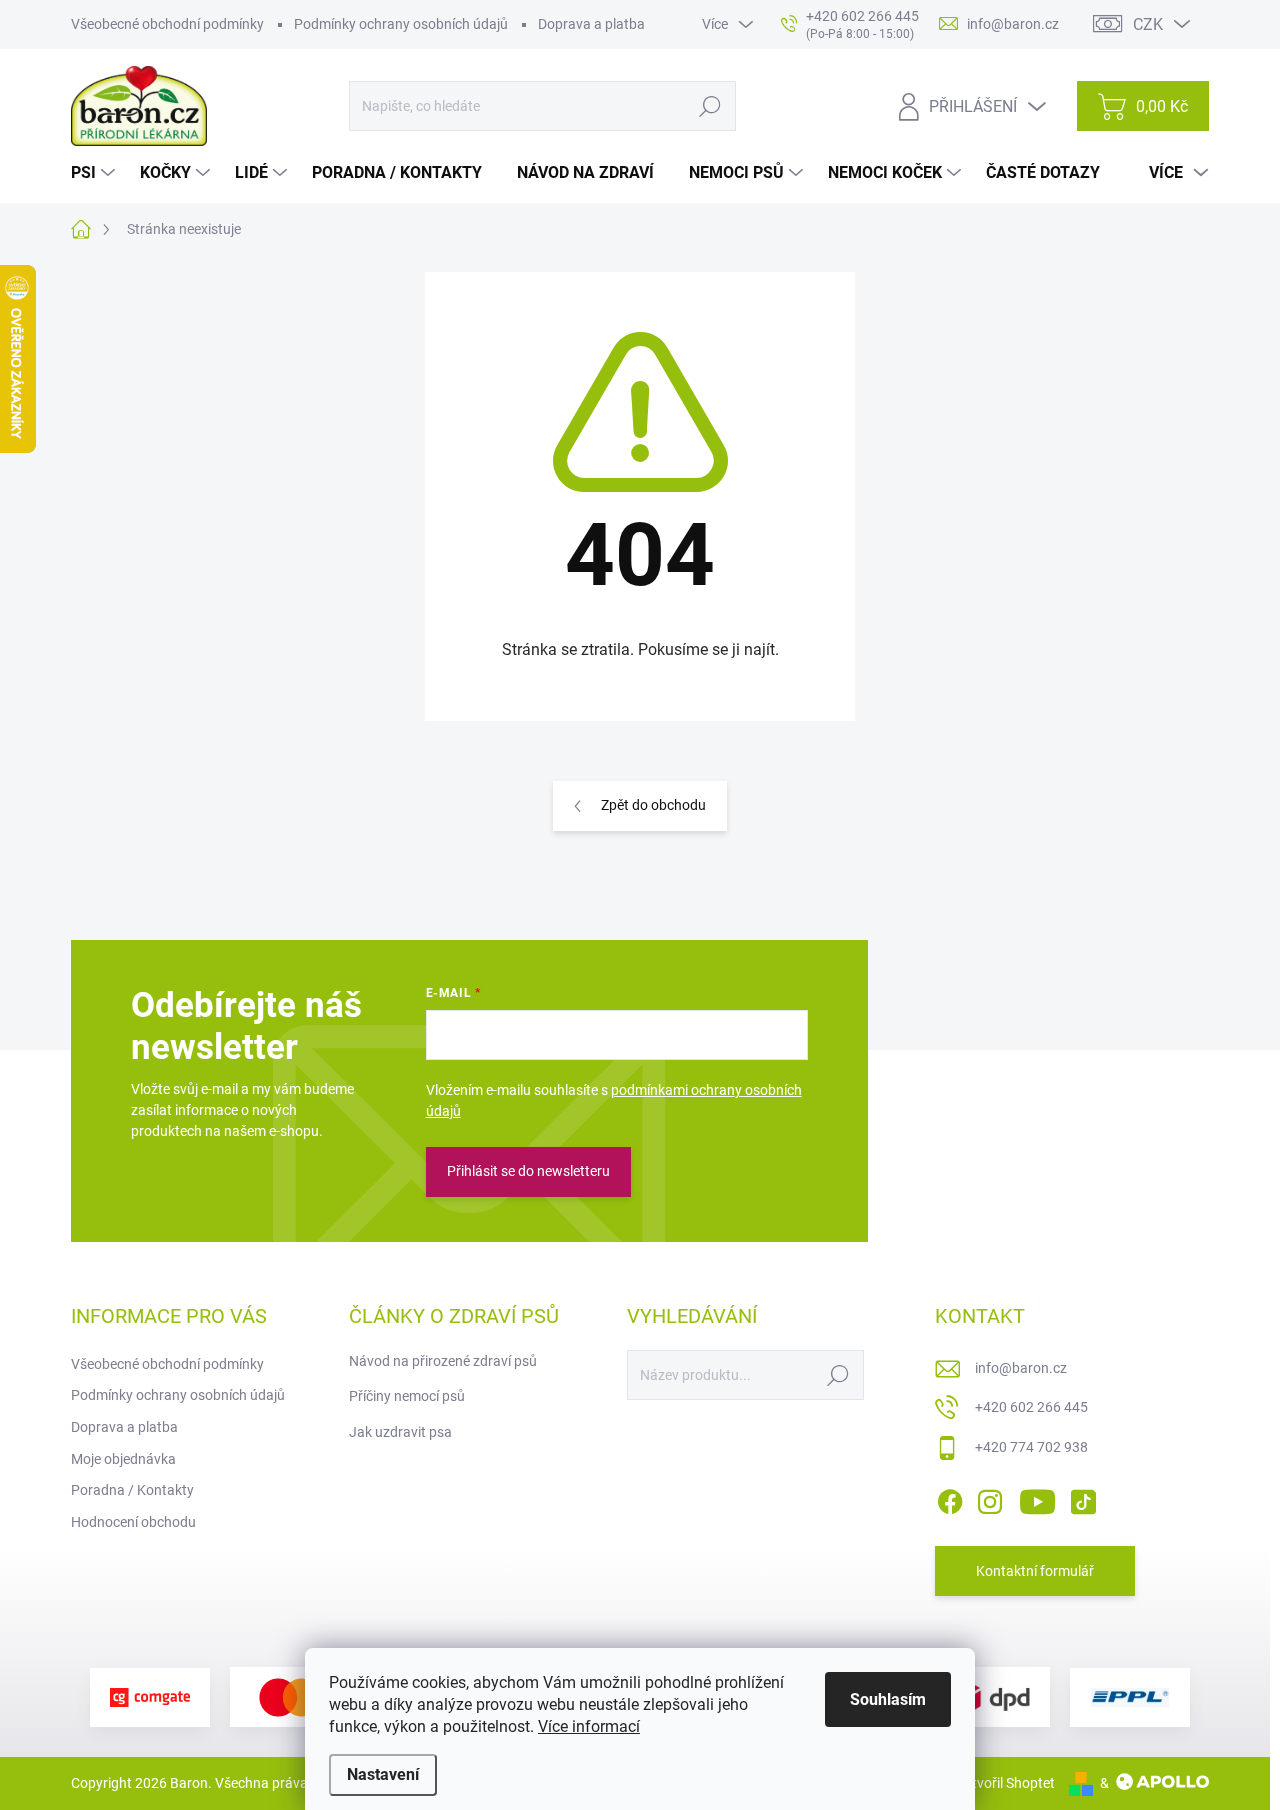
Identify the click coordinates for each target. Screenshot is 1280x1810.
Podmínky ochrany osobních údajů (401, 24)
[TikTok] (1083, 1498)
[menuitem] (95, 173)
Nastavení (383, 1774)
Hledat (709, 106)
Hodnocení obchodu (133, 1522)
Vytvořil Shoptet (1005, 1783)
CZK (1148, 24)
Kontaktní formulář (1035, 1571)
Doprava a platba (591, 24)
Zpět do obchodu (653, 805)
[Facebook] (950, 1498)
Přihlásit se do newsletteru (528, 1171)
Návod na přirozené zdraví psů (443, 1361)
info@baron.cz (1021, 1368)
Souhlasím (888, 1699)
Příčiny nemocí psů (407, 1396)
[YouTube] (1037, 1498)
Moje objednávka (123, 1459)
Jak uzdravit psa (400, 1432)
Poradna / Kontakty (132, 1490)
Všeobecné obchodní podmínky (167, 24)
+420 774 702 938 (1031, 1447)
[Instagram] (990, 1498)
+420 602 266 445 (1031, 1407)
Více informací (589, 1726)
